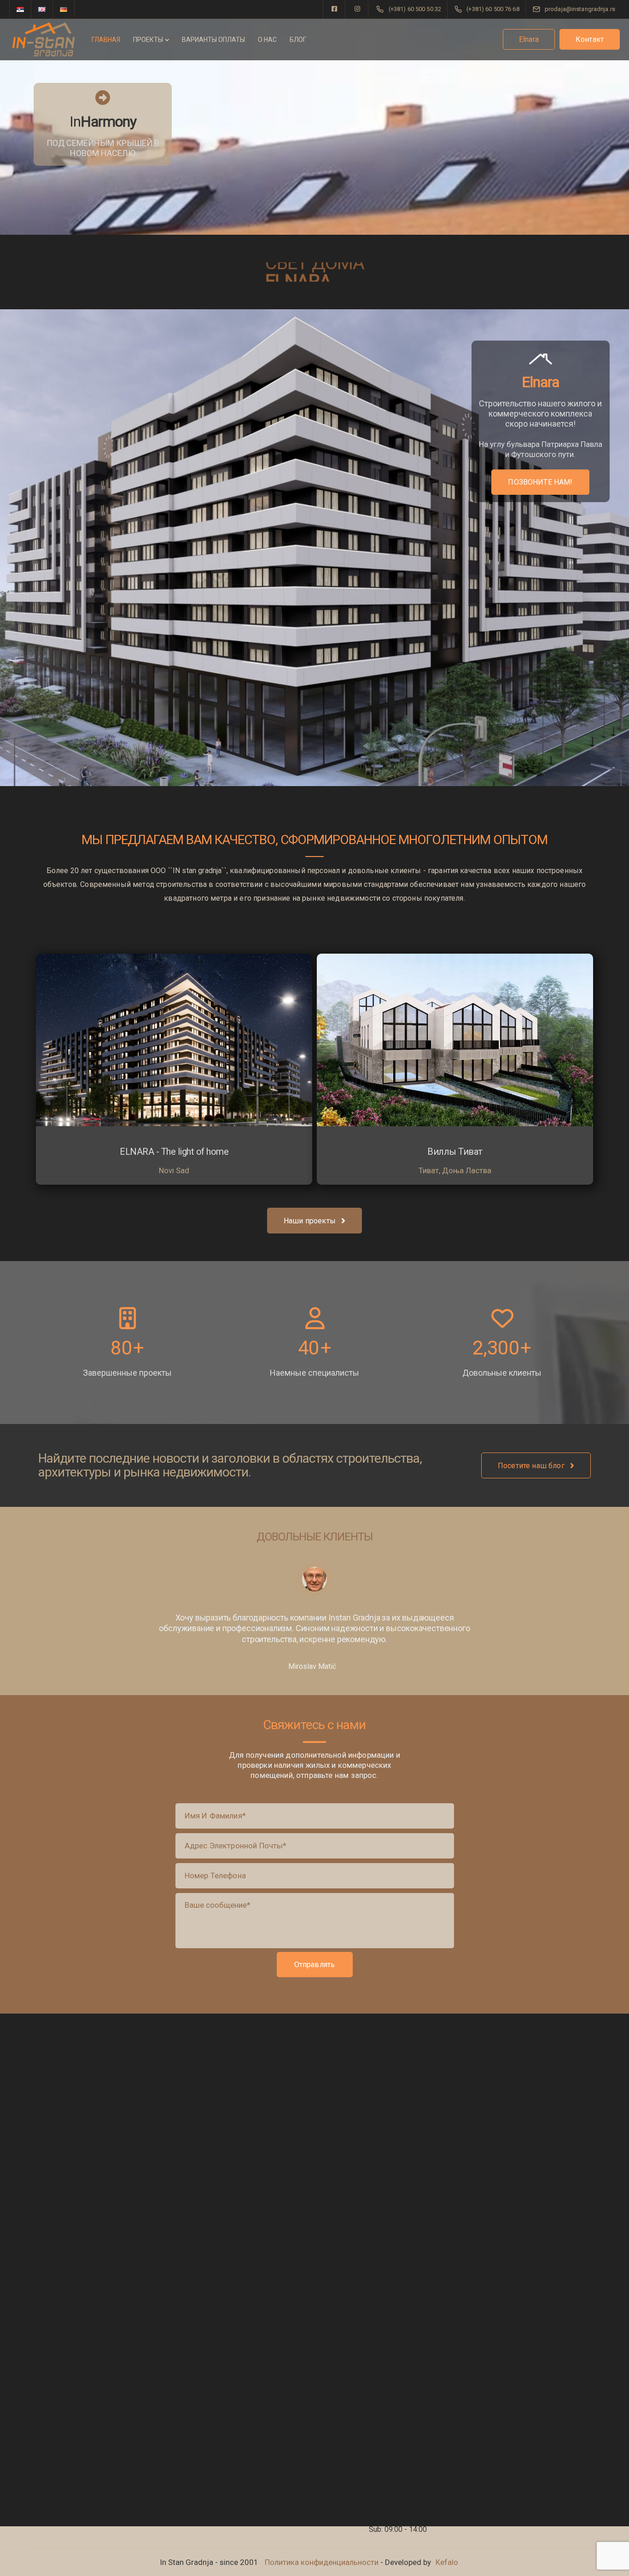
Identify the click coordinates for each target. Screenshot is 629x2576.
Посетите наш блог (531, 1466)
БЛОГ (298, 40)
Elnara (529, 39)
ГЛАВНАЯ (106, 40)
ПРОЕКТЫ (148, 40)
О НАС (267, 40)
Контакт (590, 39)
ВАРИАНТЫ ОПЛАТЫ (213, 40)
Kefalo (447, 2562)
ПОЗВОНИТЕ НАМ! (540, 482)
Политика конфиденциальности (322, 2562)
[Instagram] (357, 9)
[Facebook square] (334, 9)
